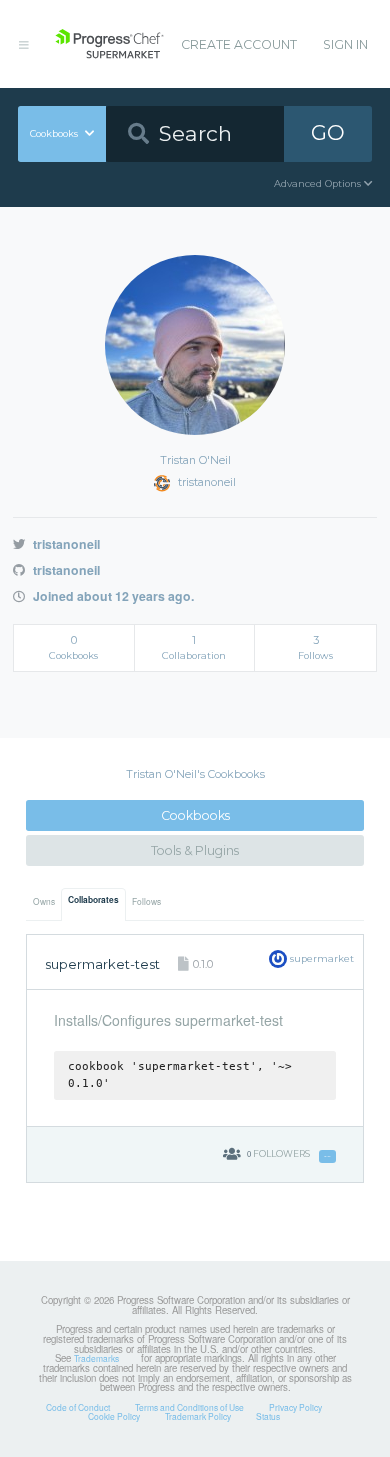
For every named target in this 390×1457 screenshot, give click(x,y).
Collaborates (93, 900)
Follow (327, 1156)
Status (268, 1416)
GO (328, 132)
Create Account (239, 44)
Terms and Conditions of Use (189, 1407)
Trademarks (96, 1358)
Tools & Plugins (195, 850)
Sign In (345, 44)
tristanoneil (64, 544)
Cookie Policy (114, 1416)
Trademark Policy (198, 1416)
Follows (146, 901)
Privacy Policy (295, 1407)
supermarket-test (102, 964)
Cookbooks (195, 815)
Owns (44, 901)
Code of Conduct (78, 1407)
